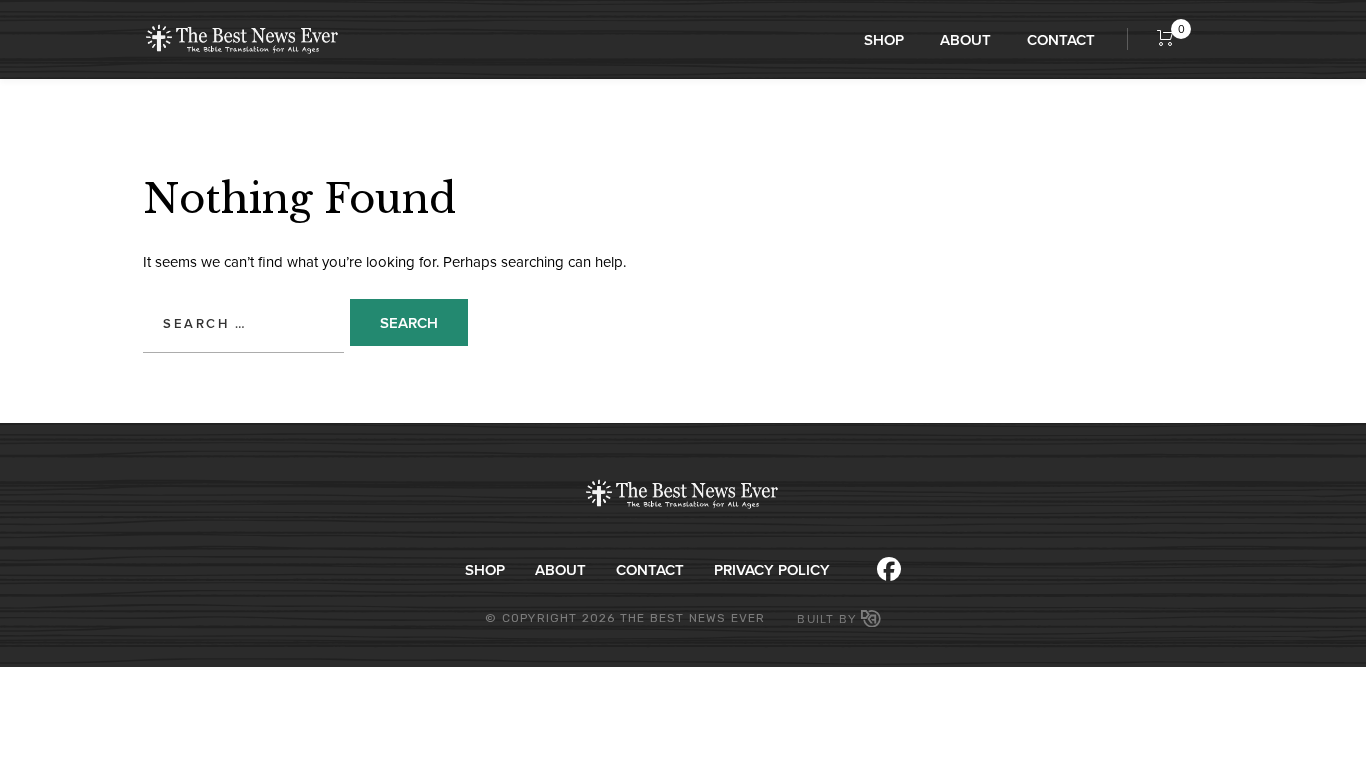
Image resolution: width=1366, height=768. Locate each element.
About (965, 39)
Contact (1061, 39)
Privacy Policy (772, 569)
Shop (884, 39)
